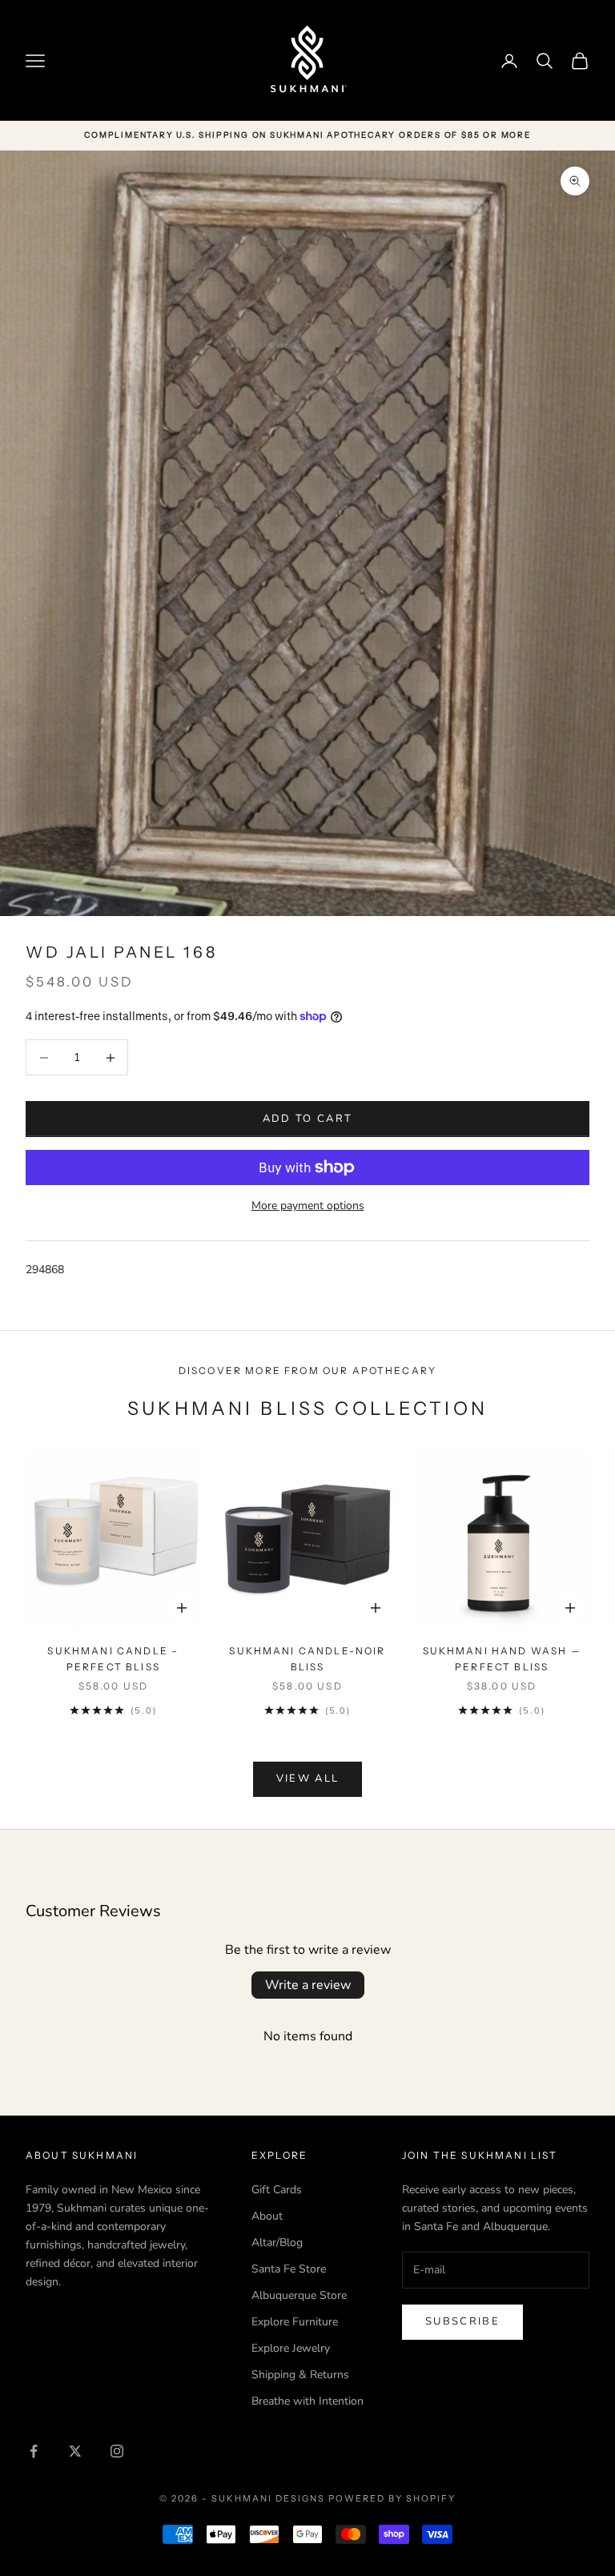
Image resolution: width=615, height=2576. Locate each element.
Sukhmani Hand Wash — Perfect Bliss (502, 1659)
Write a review (308, 1985)
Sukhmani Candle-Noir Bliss (307, 1659)
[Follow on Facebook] (34, 2451)
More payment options (308, 1206)
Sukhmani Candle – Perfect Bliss (113, 1659)
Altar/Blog (277, 2242)
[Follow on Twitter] (75, 2451)
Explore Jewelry (291, 2348)
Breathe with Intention (307, 2401)
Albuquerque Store (299, 2295)
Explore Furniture (295, 2322)
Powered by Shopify (392, 2498)
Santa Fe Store (289, 2269)
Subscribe (462, 2321)
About (267, 2216)
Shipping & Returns (300, 2375)
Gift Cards (277, 2190)
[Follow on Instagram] (117, 2451)
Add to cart (308, 1119)
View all (308, 1778)
